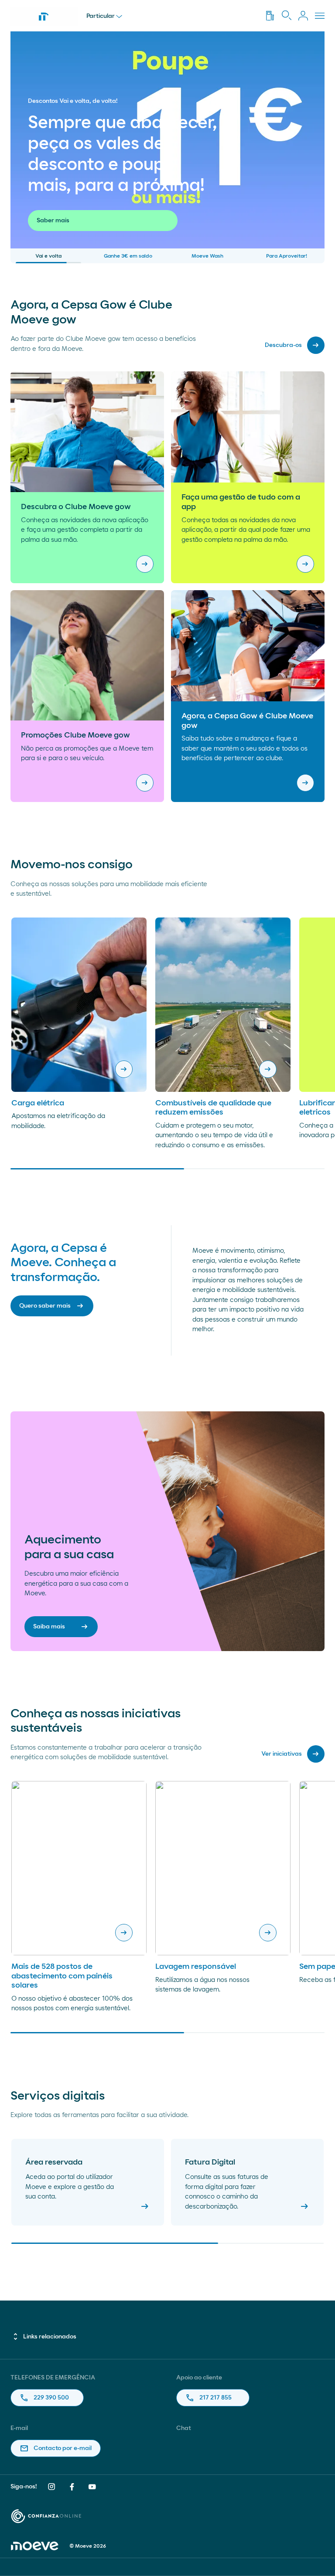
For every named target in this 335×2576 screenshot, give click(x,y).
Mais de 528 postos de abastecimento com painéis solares (62, 1976)
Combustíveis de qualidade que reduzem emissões (213, 1108)
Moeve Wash (207, 256)
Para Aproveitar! (287, 256)
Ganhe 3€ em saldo (128, 256)
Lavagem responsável (196, 1967)
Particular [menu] (101, 16)
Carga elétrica (38, 1103)
